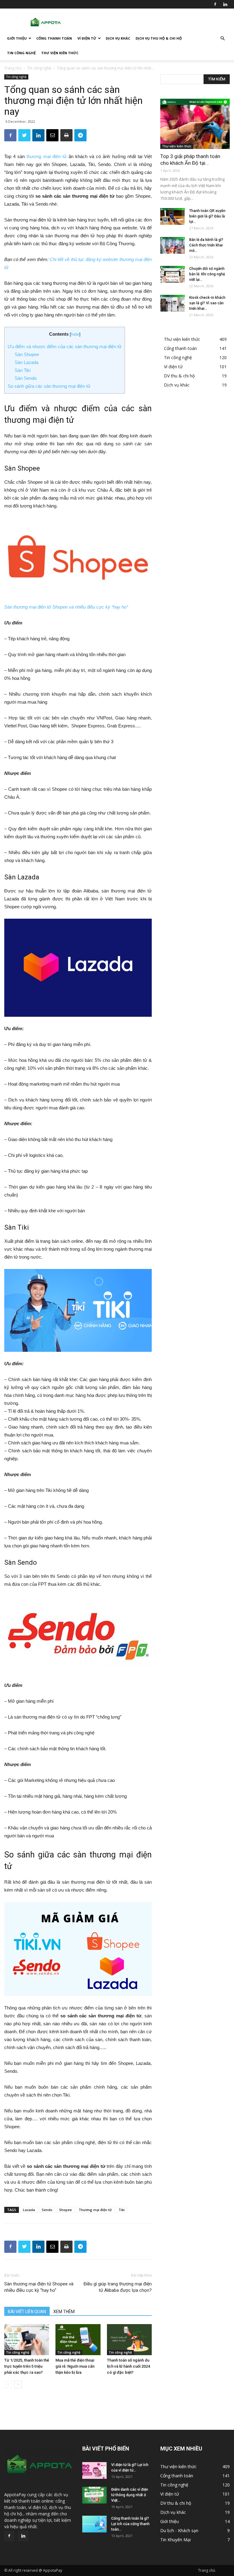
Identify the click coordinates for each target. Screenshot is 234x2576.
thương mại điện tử (46, 156)
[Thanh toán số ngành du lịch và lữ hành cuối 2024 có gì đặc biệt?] (129, 2340)
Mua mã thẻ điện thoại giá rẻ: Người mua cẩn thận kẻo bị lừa (75, 2366)
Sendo (47, 2210)
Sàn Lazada (27, 362)
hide (75, 334)
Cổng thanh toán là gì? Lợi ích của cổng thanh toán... (130, 2524)
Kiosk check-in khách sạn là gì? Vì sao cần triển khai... (207, 303)
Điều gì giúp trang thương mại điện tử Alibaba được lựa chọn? (118, 2287)
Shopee (66, 2210)
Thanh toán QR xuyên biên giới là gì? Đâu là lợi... (207, 216)
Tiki (122, 2210)
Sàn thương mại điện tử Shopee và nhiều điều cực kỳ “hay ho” (66, 607)
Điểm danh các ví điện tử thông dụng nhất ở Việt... (130, 2495)
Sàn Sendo (26, 378)
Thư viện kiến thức (60, 53)
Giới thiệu (17, 38)
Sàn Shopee (27, 354)
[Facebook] (215, 4)
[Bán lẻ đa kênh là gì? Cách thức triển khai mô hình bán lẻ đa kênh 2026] (172, 245)
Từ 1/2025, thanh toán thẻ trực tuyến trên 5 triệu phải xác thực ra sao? (27, 2366)
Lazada (29, 2210)
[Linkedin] (225, 4)
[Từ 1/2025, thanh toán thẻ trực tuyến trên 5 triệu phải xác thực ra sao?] (27, 2340)
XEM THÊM (64, 2312)
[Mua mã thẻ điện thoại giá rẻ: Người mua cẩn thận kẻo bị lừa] (78, 2340)
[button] (222, 39)
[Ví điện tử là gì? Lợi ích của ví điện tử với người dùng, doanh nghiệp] (94, 2470)
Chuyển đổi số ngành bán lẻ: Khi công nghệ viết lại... (207, 274)
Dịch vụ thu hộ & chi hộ (159, 38)
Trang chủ (13, 68)
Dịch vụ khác (118, 38)
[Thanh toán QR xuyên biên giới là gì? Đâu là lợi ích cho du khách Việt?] (172, 216)
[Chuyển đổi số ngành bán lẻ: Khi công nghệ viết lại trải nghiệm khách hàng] (172, 274)
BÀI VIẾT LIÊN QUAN (27, 2312)
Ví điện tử (87, 38)
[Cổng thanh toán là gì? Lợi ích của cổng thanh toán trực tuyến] (94, 2524)
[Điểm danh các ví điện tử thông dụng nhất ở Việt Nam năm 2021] (94, 2495)
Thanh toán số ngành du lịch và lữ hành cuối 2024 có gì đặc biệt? (128, 2366)
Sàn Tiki (23, 370)
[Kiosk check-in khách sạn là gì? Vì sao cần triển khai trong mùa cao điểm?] (172, 303)
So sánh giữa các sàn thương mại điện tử (49, 386)
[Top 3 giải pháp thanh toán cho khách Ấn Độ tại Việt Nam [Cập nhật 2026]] (195, 124)
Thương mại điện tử (95, 2210)
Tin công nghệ (21, 53)
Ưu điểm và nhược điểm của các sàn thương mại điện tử (65, 346)
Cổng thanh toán (54, 38)
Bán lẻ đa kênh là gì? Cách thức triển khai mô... (206, 245)
